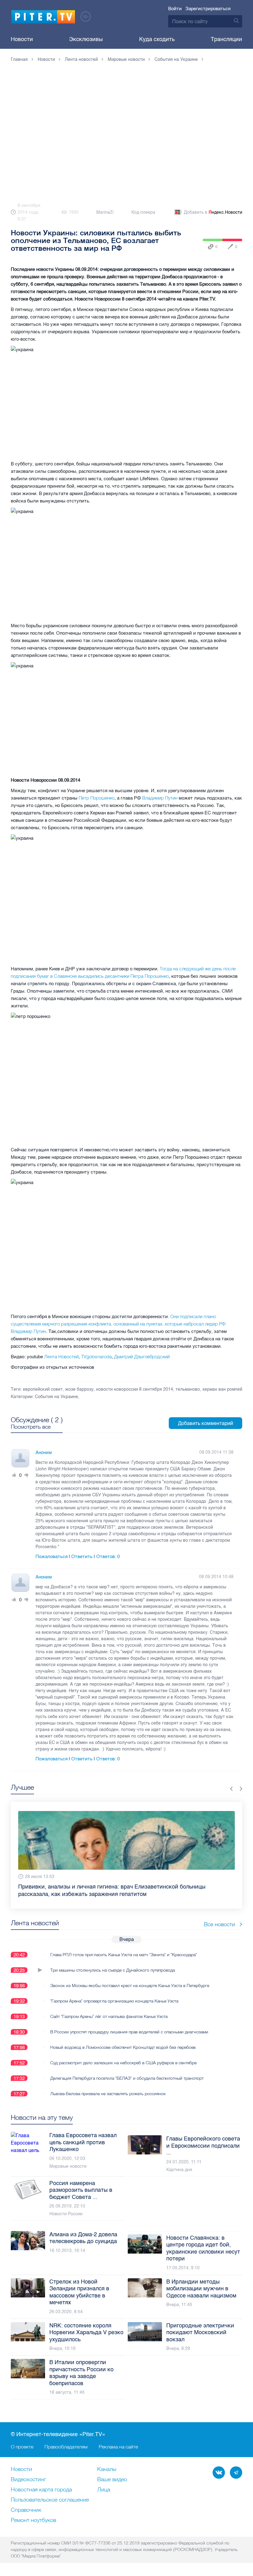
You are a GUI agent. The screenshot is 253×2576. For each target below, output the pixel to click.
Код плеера (143, 212)
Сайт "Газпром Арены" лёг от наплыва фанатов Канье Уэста (109, 2016)
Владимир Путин (160, 798)
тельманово (188, 1389)
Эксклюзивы (86, 39)
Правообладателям (66, 2447)
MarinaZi (105, 212)
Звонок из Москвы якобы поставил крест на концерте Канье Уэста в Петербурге (130, 1986)
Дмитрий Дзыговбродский (142, 1357)
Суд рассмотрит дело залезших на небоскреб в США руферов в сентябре (123, 2063)
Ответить (82, 1557)
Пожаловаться (52, 1557)
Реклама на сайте (118, 2447)
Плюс (14, 1475)
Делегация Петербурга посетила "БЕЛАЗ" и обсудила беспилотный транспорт (127, 2078)
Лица (104, 2490)
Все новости (220, 1924)
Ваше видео (112, 2480)
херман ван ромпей (222, 1389)
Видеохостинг (28, 2480)
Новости (22, 39)
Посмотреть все (31, 1427)
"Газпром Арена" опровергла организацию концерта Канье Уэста (114, 2001)
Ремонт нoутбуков (33, 2520)
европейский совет (43, 1389)
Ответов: (108, 1557)
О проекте (22, 2447)
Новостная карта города (41, 2490)
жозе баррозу (79, 1389)
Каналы (107, 2469)
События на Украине (56, 1397)
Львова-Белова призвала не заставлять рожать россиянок (108, 2094)
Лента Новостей (61, 1357)
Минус (27, 1475)
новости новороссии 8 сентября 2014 (135, 1389)
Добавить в (213, 212)
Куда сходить (157, 39)
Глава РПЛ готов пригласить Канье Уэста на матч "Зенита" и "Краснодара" (124, 1955)
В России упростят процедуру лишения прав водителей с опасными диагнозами (129, 2032)
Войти (175, 9)
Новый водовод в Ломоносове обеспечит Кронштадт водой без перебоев (123, 2047)
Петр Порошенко (97, 798)
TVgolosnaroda (96, 1357)
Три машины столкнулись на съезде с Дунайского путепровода (113, 1970)
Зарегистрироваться (208, 9)
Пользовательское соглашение (50, 2500)
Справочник (26, 2510)
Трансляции (226, 39)
